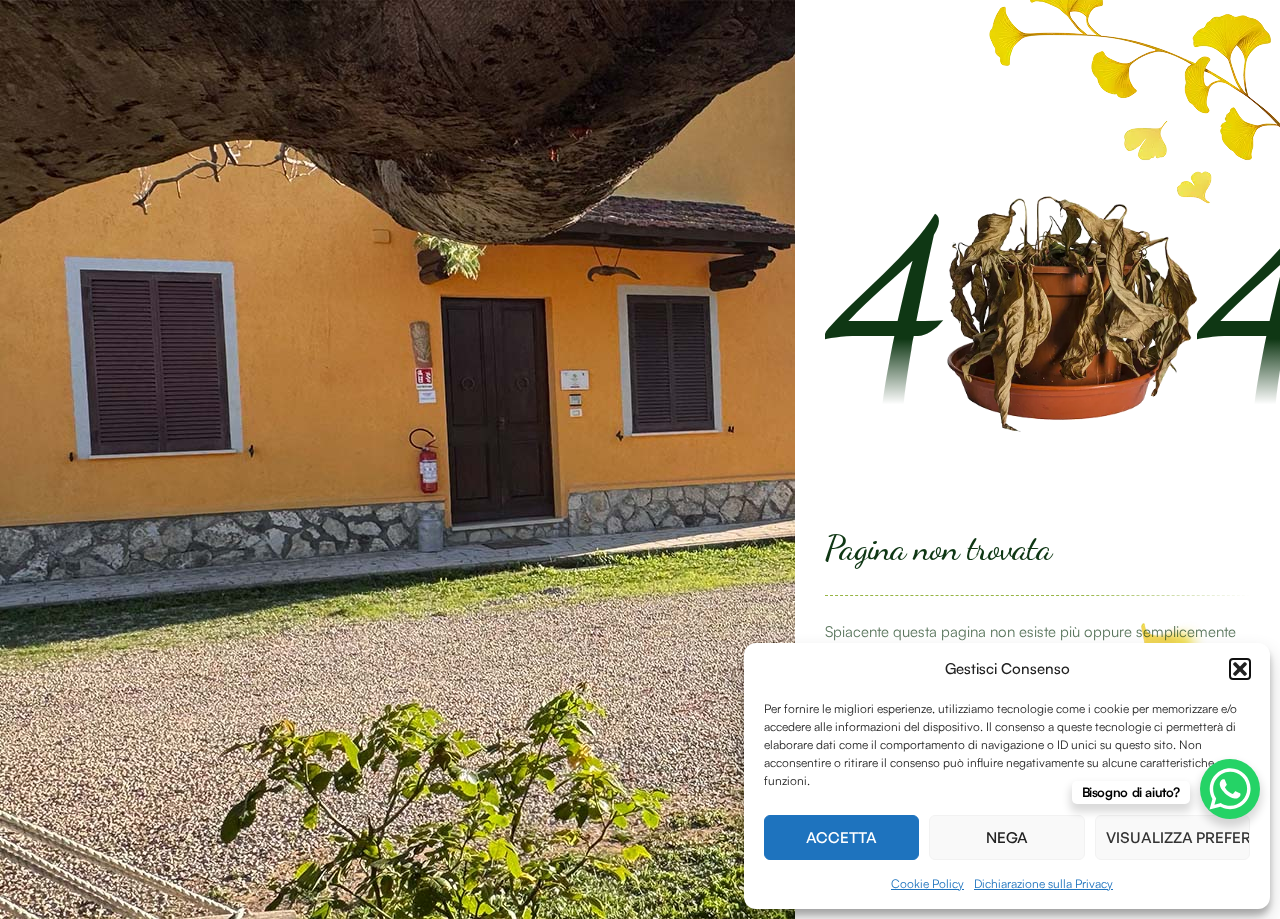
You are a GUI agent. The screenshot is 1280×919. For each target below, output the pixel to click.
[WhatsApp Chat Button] (1230, 789)
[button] (1240, 669)
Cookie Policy (927, 883)
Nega (1007, 837)
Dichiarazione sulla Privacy (1043, 883)
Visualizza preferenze (1178, 837)
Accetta (841, 837)
